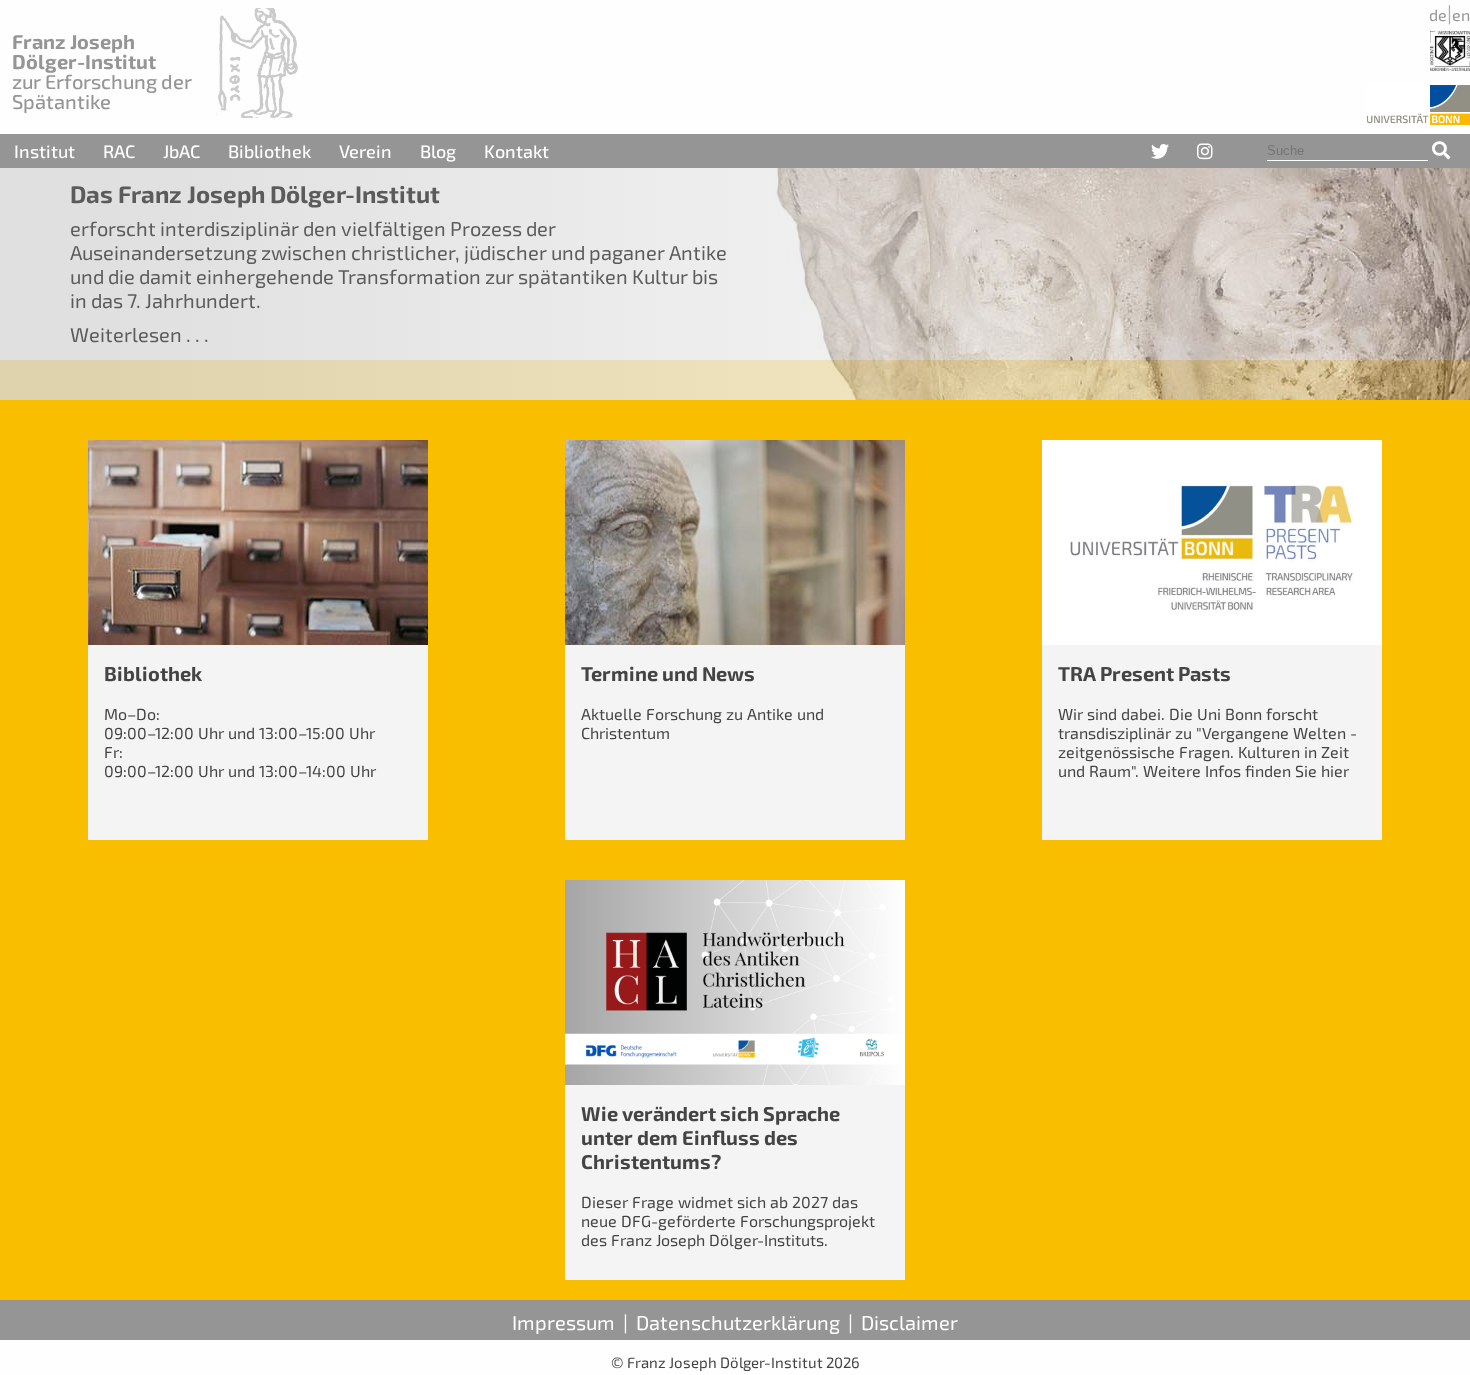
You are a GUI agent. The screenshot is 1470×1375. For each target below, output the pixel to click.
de (1438, 14)
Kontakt (516, 151)
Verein (365, 151)
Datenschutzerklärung (738, 1322)
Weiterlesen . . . (139, 334)
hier (1335, 770)
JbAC (181, 151)
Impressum (563, 1322)
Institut (44, 151)
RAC (119, 151)
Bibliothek (269, 151)
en (1461, 14)
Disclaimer (909, 1322)
